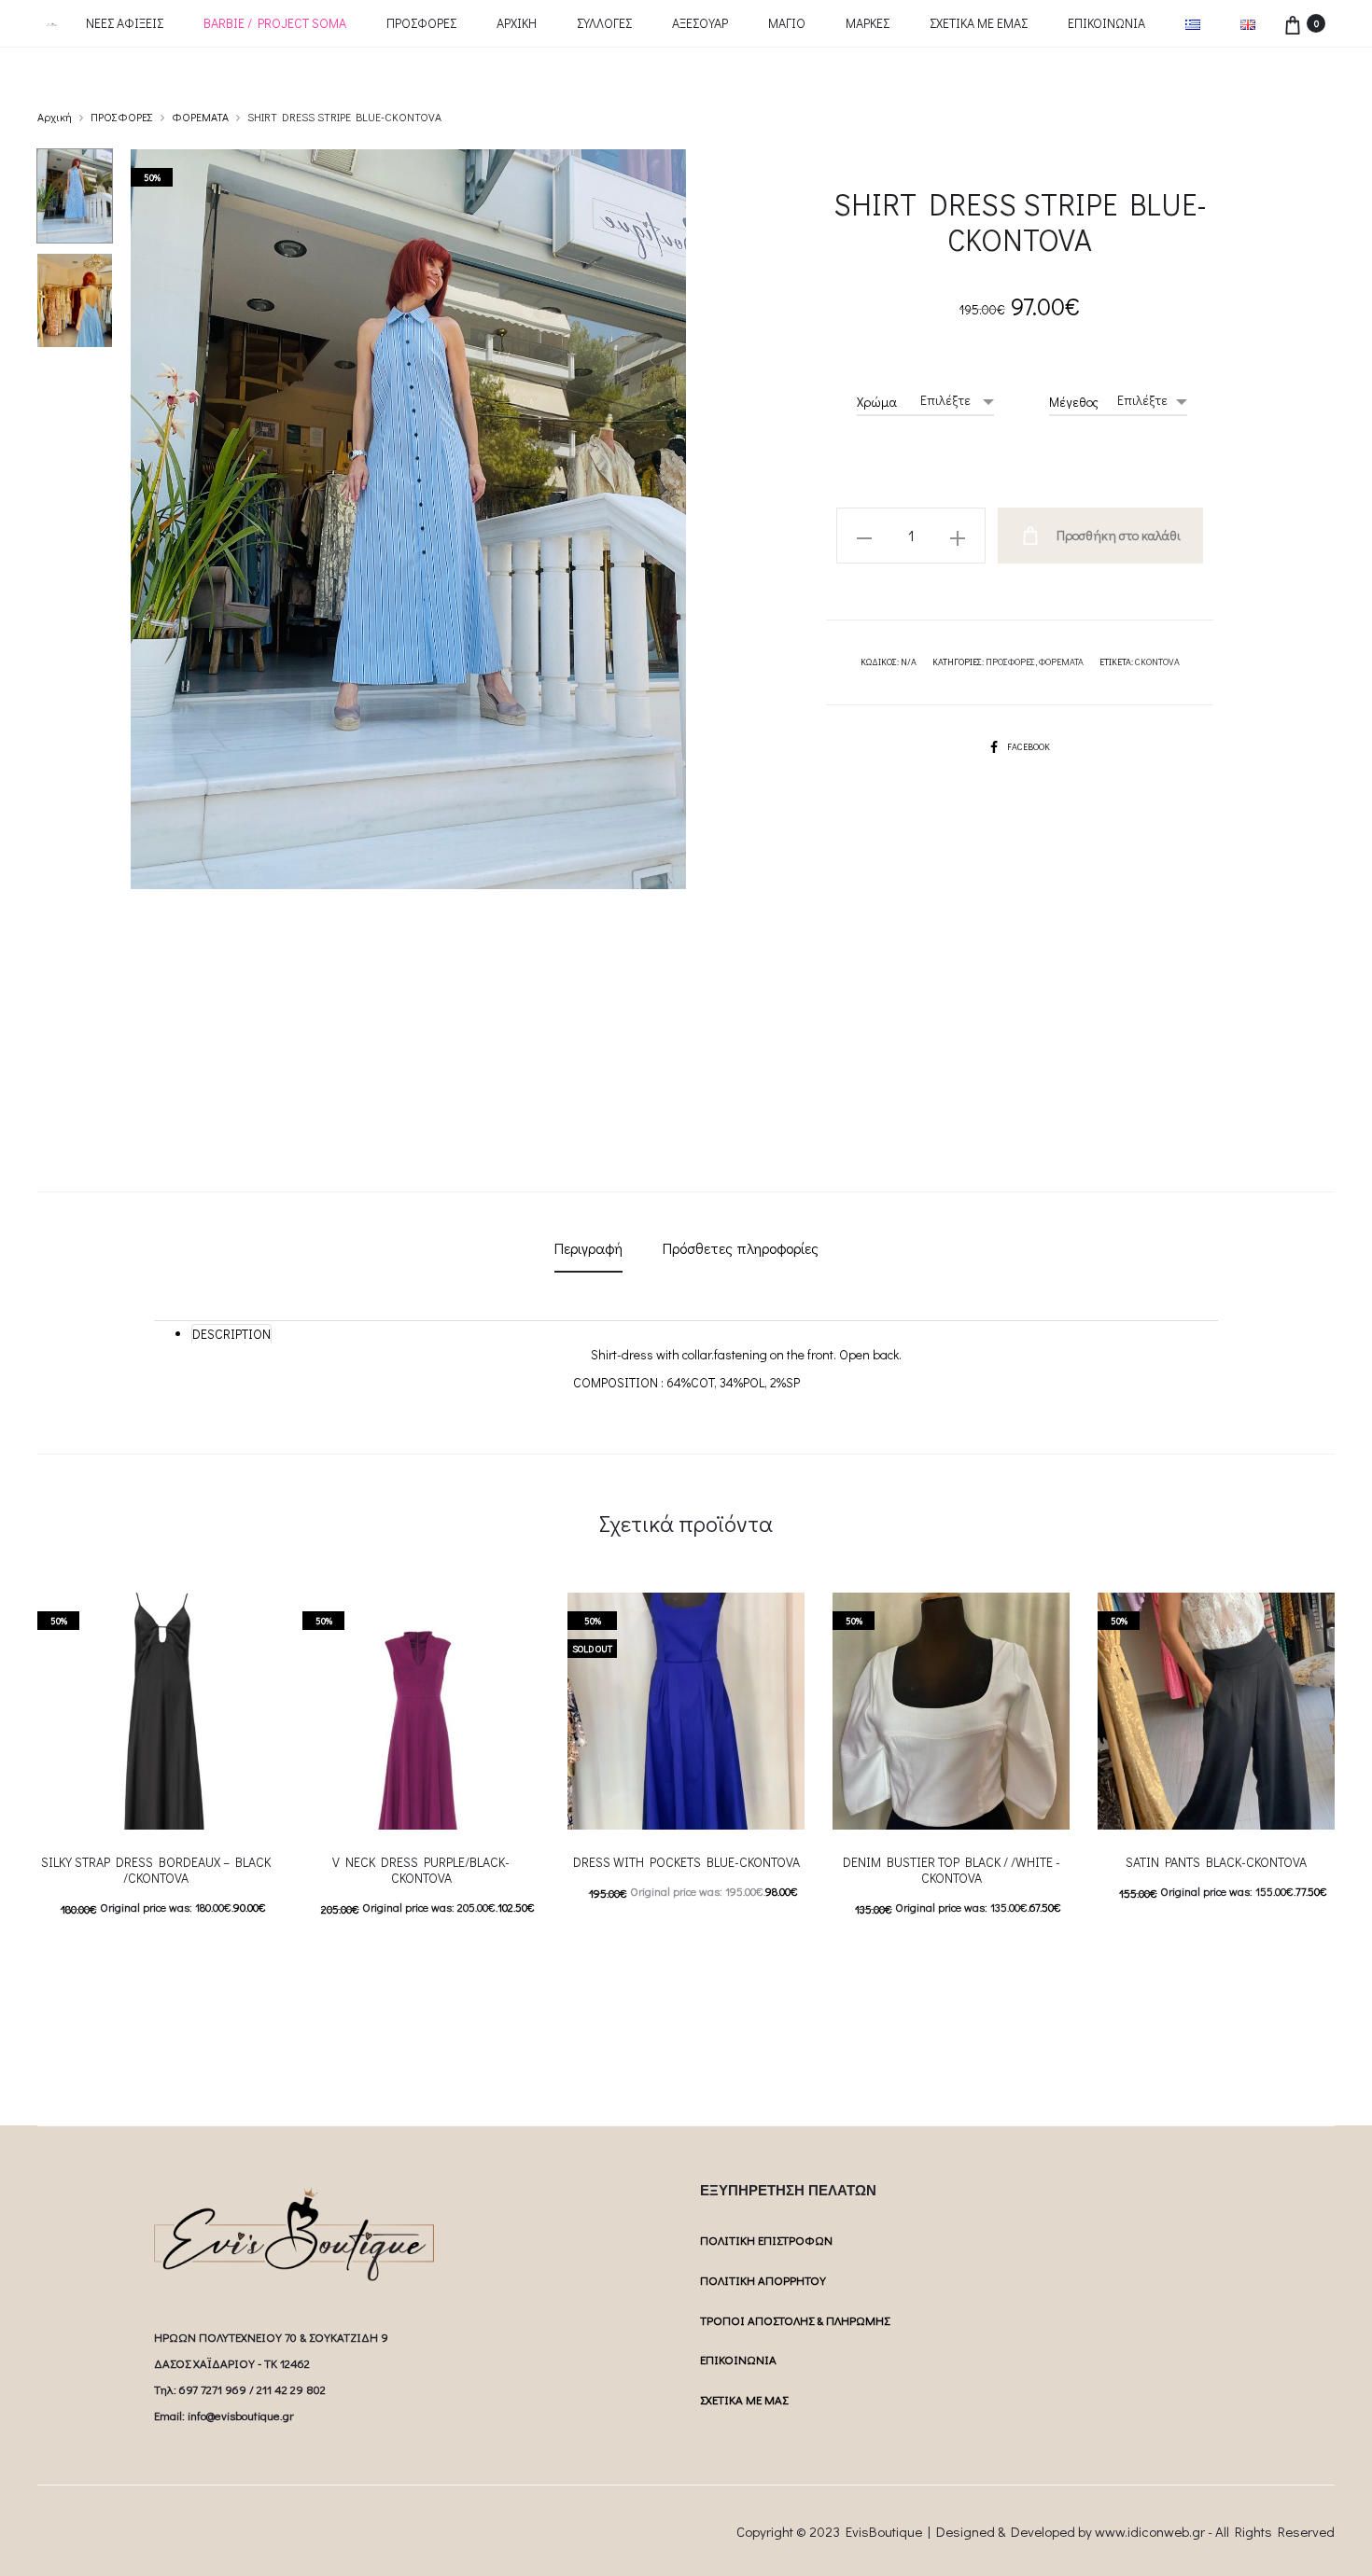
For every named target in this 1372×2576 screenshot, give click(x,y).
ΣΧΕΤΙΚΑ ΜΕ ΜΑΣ (744, 2399)
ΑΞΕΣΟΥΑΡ (700, 23)
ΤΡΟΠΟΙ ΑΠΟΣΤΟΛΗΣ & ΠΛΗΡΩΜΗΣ (795, 2320)
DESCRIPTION (231, 1334)
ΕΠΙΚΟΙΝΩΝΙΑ (1106, 23)
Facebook (1029, 747)
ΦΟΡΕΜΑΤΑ (200, 117)
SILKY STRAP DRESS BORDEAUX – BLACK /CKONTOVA (156, 1870)
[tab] (588, 1248)
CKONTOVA (1157, 662)
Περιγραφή (588, 1248)
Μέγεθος (1074, 402)
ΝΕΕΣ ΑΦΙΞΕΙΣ (125, 23)
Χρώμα (877, 402)
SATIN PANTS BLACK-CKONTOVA (1216, 1862)
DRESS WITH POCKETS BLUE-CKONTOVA (686, 1862)
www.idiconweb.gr (1150, 2531)
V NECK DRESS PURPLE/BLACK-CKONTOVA (421, 1870)
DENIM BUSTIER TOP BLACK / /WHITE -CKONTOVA (952, 1870)
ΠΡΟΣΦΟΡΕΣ (421, 23)
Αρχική (55, 117)
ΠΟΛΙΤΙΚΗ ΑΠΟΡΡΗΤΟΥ (763, 2280)
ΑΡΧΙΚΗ (517, 23)
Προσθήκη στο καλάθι (1117, 535)
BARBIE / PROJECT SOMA (275, 23)
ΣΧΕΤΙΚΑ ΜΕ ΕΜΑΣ (979, 23)
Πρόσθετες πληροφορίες (741, 1248)
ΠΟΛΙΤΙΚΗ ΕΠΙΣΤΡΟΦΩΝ (766, 2240)
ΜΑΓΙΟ (787, 23)
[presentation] (49, 1711)
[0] (1293, 23)
